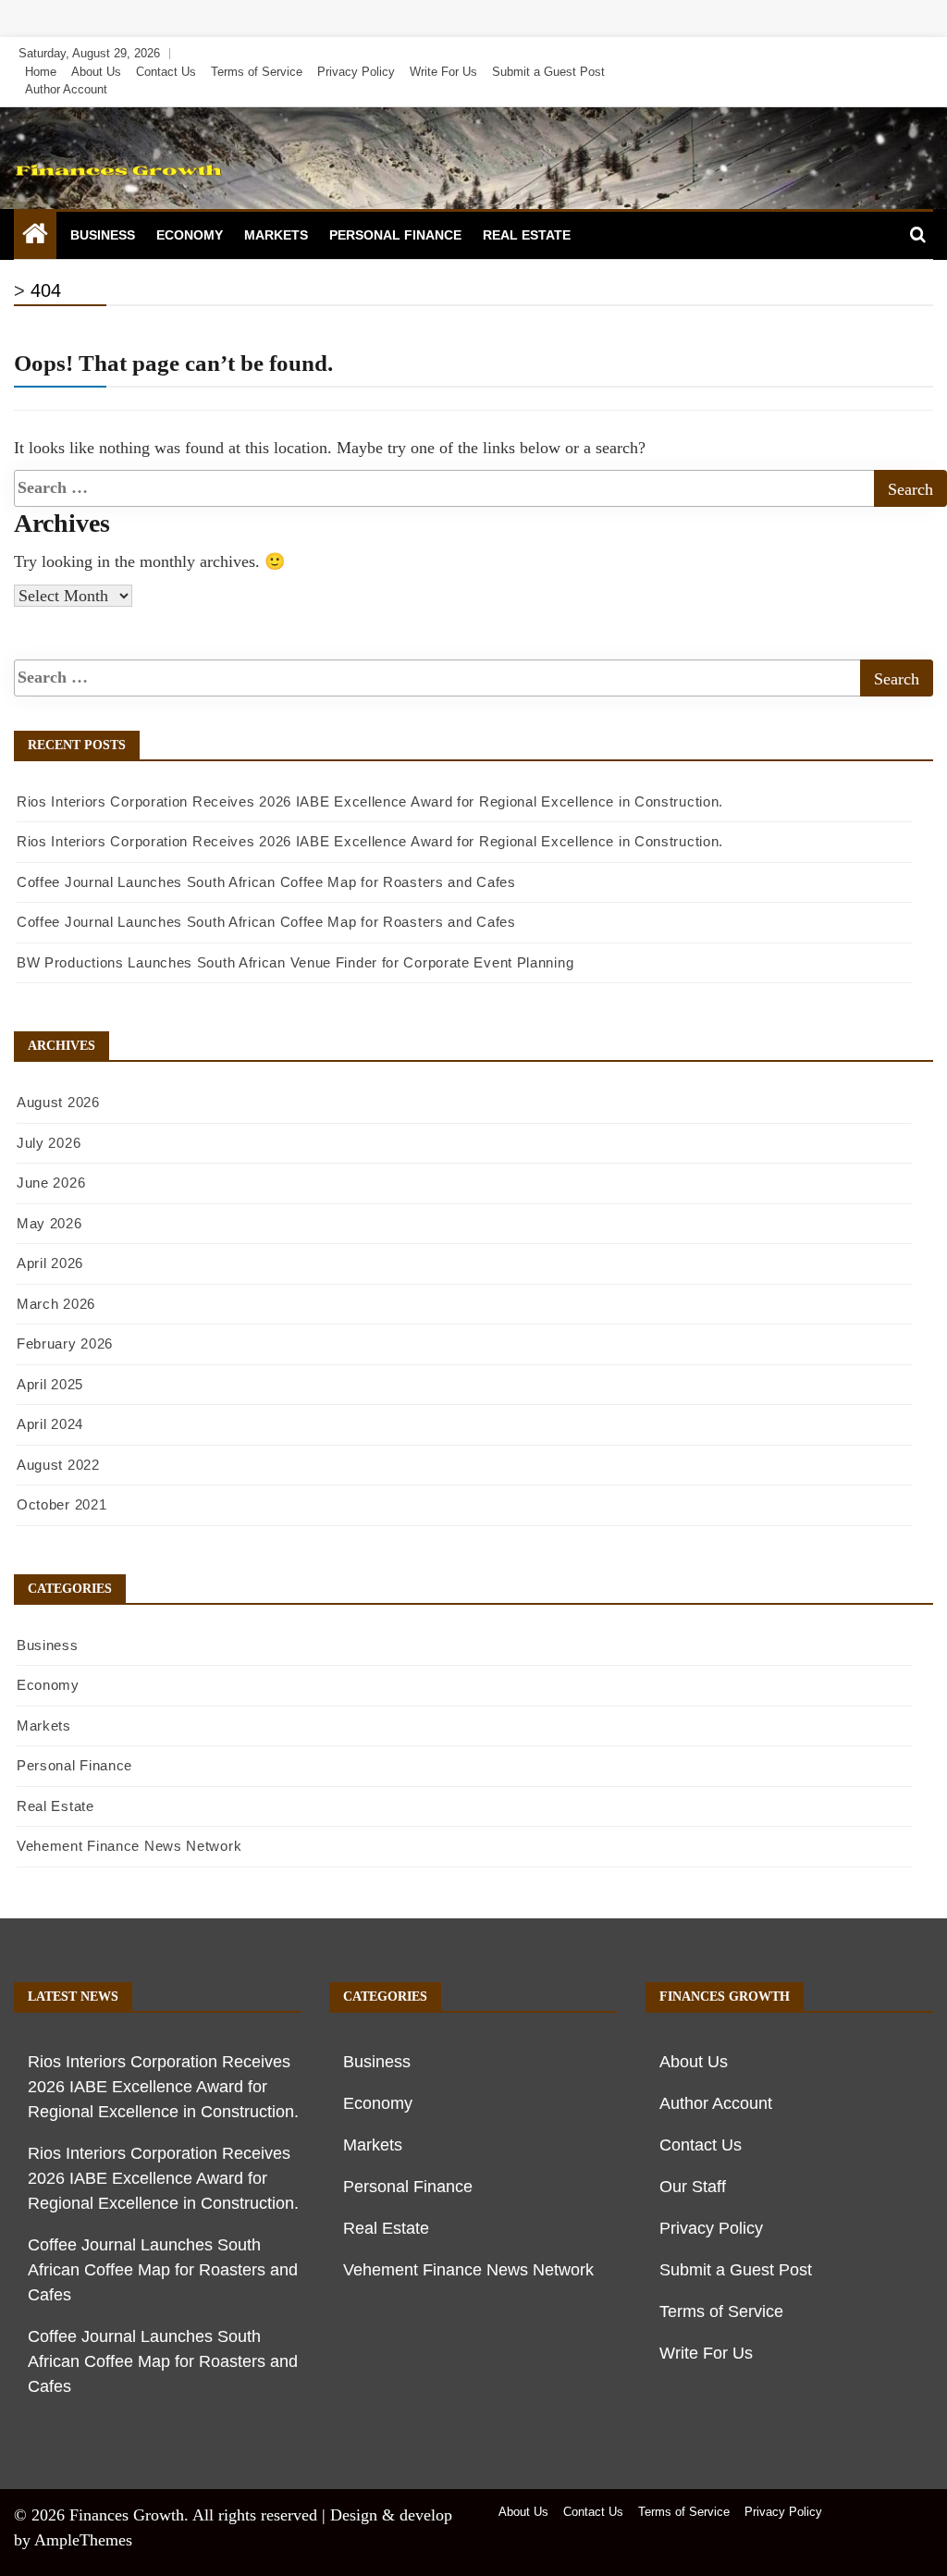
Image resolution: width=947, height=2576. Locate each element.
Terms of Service (257, 72)
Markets (276, 235)
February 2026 (65, 1343)
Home (41, 72)
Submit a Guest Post (548, 72)
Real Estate (527, 235)
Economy (190, 235)
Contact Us (166, 72)
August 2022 (58, 1465)
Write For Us (443, 72)
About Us (96, 72)
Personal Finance (395, 235)
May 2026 (49, 1223)
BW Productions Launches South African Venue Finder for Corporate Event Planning (295, 962)
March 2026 (56, 1304)
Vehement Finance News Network (129, 1846)
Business (103, 235)
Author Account (66, 89)
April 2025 (50, 1384)
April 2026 (50, 1263)
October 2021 (61, 1504)
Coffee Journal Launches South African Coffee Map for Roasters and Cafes (266, 882)
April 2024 (50, 1424)
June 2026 (51, 1183)
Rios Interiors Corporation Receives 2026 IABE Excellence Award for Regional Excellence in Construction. (370, 801)
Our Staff (693, 2187)
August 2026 (58, 1102)
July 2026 (49, 1143)
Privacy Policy (356, 72)
